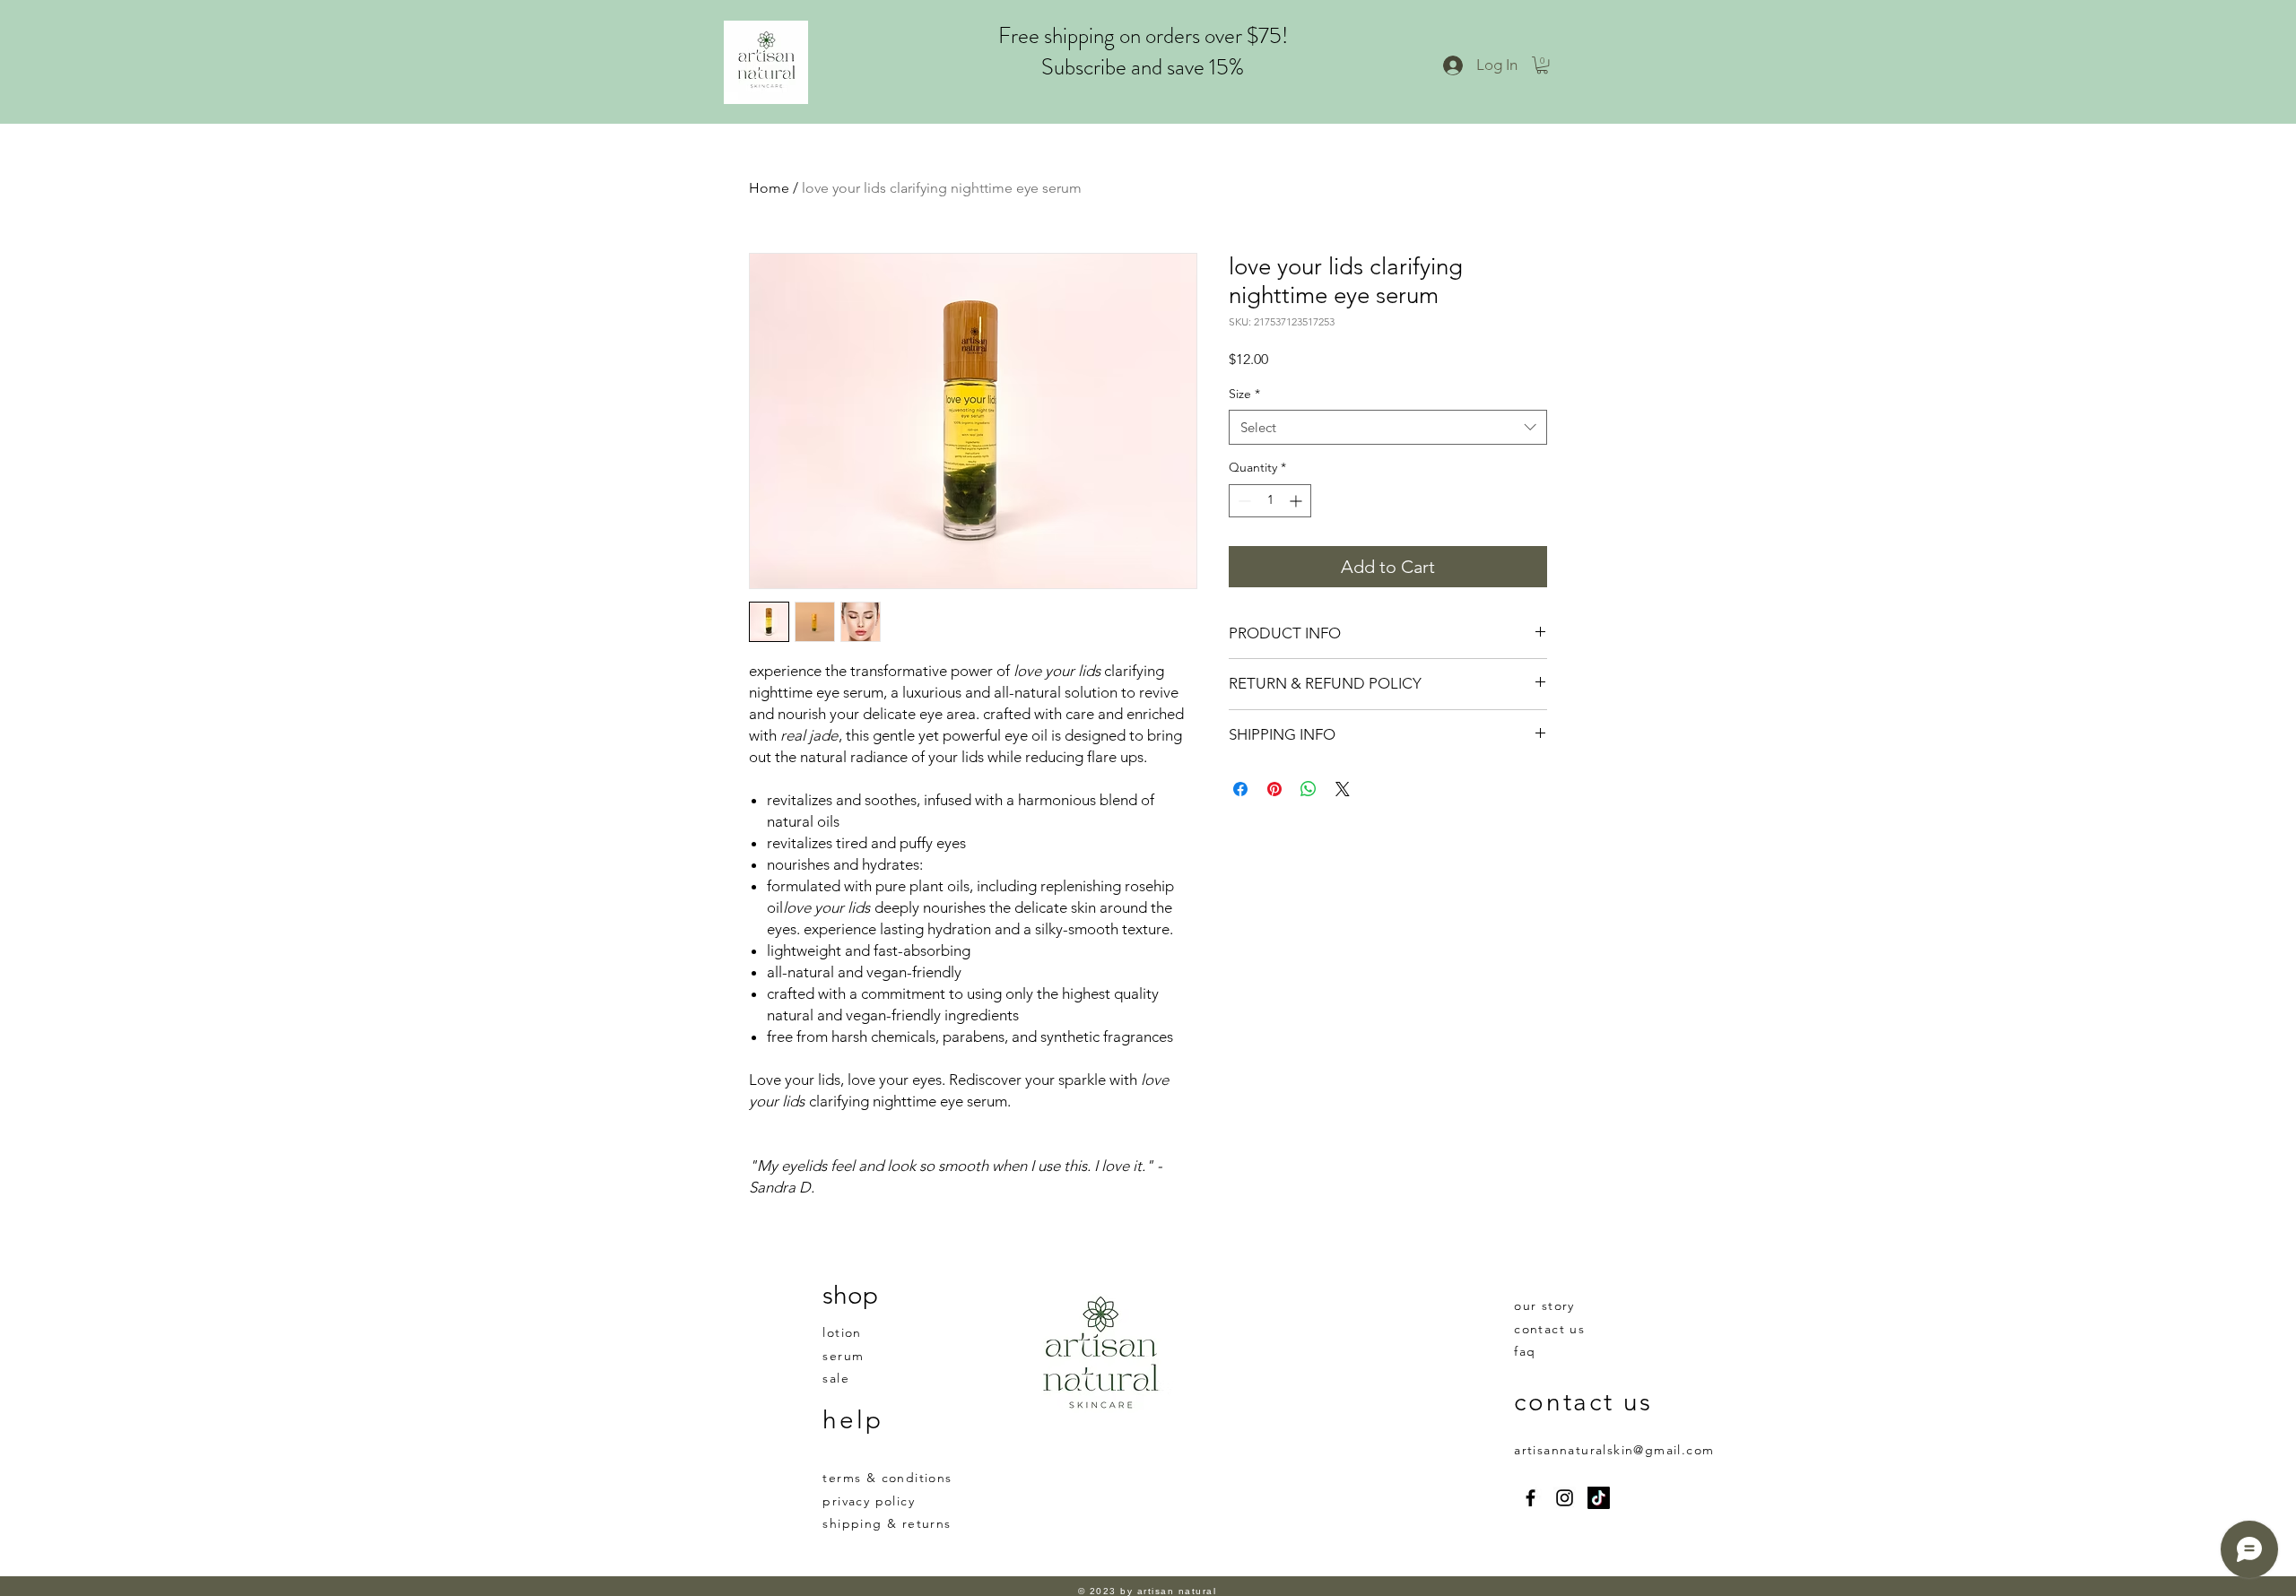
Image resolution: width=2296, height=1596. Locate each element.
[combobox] (1388, 427)
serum (843, 1356)
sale (836, 1378)
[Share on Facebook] (1240, 789)
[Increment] (1297, 501)
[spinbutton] (1270, 501)
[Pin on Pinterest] (1274, 789)
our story (1544, 1305)
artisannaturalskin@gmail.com (1614, 1450)
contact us (1549, 1329)
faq (1525, 1351)
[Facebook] (1531, 1498)
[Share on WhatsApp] (1309, 789)
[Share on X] (1343, 789)
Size (1244, 394)
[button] (1542, 65)
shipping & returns (887, 1523)
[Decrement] (1243, 501)
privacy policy (869, 1501)
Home (769, 188)
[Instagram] (1565, 1498)
